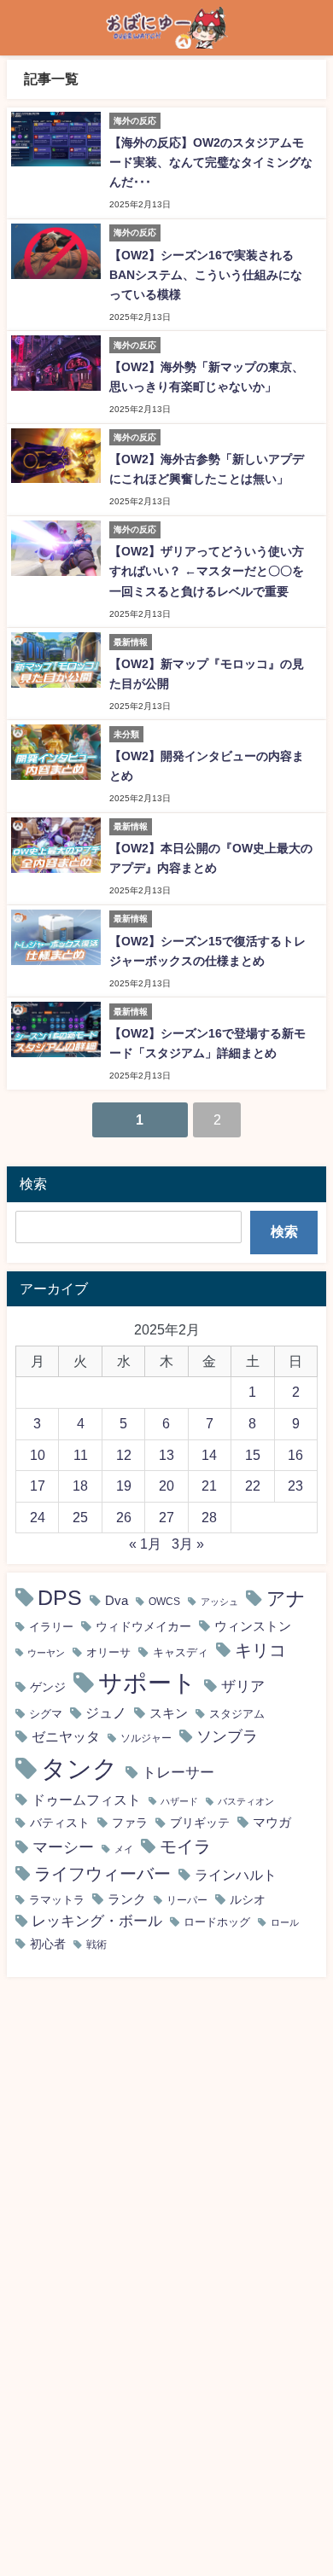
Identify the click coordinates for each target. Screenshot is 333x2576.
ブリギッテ (200, 1823)
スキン (169, 1713)
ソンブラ (227, 1736)
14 (209, 1455)
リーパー (187, 1900)
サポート (147, 1683)
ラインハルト (236, 1875)
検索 (284, 1231)
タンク (79, 1768)
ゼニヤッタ (66, 1736)
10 (38, 1455)
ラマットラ (57, 1900)
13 (166, 1455)
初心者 (48, 1944)
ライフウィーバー (102, 1874)
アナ (286, 1598)
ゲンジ (48, 1687)
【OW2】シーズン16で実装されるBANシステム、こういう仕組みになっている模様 (206, 275)
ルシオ (248, 1899)
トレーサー (178, 1772)
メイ (124, 1849)
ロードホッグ (217, 1922)
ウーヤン (46, 1653)
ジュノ (106, 1713)
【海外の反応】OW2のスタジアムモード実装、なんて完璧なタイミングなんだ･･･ (211, 162)
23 (295, 1486)
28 (209, 1517)
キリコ (260, 1650)
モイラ (185, 1846)
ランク (127, 1899)
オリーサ (108, 1652)
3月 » (188, 1544)
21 (209, 1486)
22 (253, 1486)
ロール (285, 1922)
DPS (60, 1598)
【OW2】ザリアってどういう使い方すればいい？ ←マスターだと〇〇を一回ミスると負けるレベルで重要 (207, 571)
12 (124, 1455)
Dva (117, 1600)
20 (166, 1486)
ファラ (130, 1823)
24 (38, 1517)
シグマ (46, 1714)
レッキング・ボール (97, 1921)
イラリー (51, 1627)
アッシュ (219, 1602)
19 (124, 1486)
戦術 (96, 1945)
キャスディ (181, 1652)
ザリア (243, 1686)
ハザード (179, 1802)
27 (166, 1517)
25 (80, 1517)
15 (253, 1455)
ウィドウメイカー (143, 1626)
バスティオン (246, 1802)
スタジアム (237, 1714)
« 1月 (145, 1544)
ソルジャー (146, 1738)
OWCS (164, 1602)
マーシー (63, 1847)
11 (81, 1455)
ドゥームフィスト (86, 1800)
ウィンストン (253, 1626)
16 (295, 1455)
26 (124, 1517)
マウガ (272, 1822)
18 (80, 1486)
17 (38, 1486)
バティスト (60, 1823)
